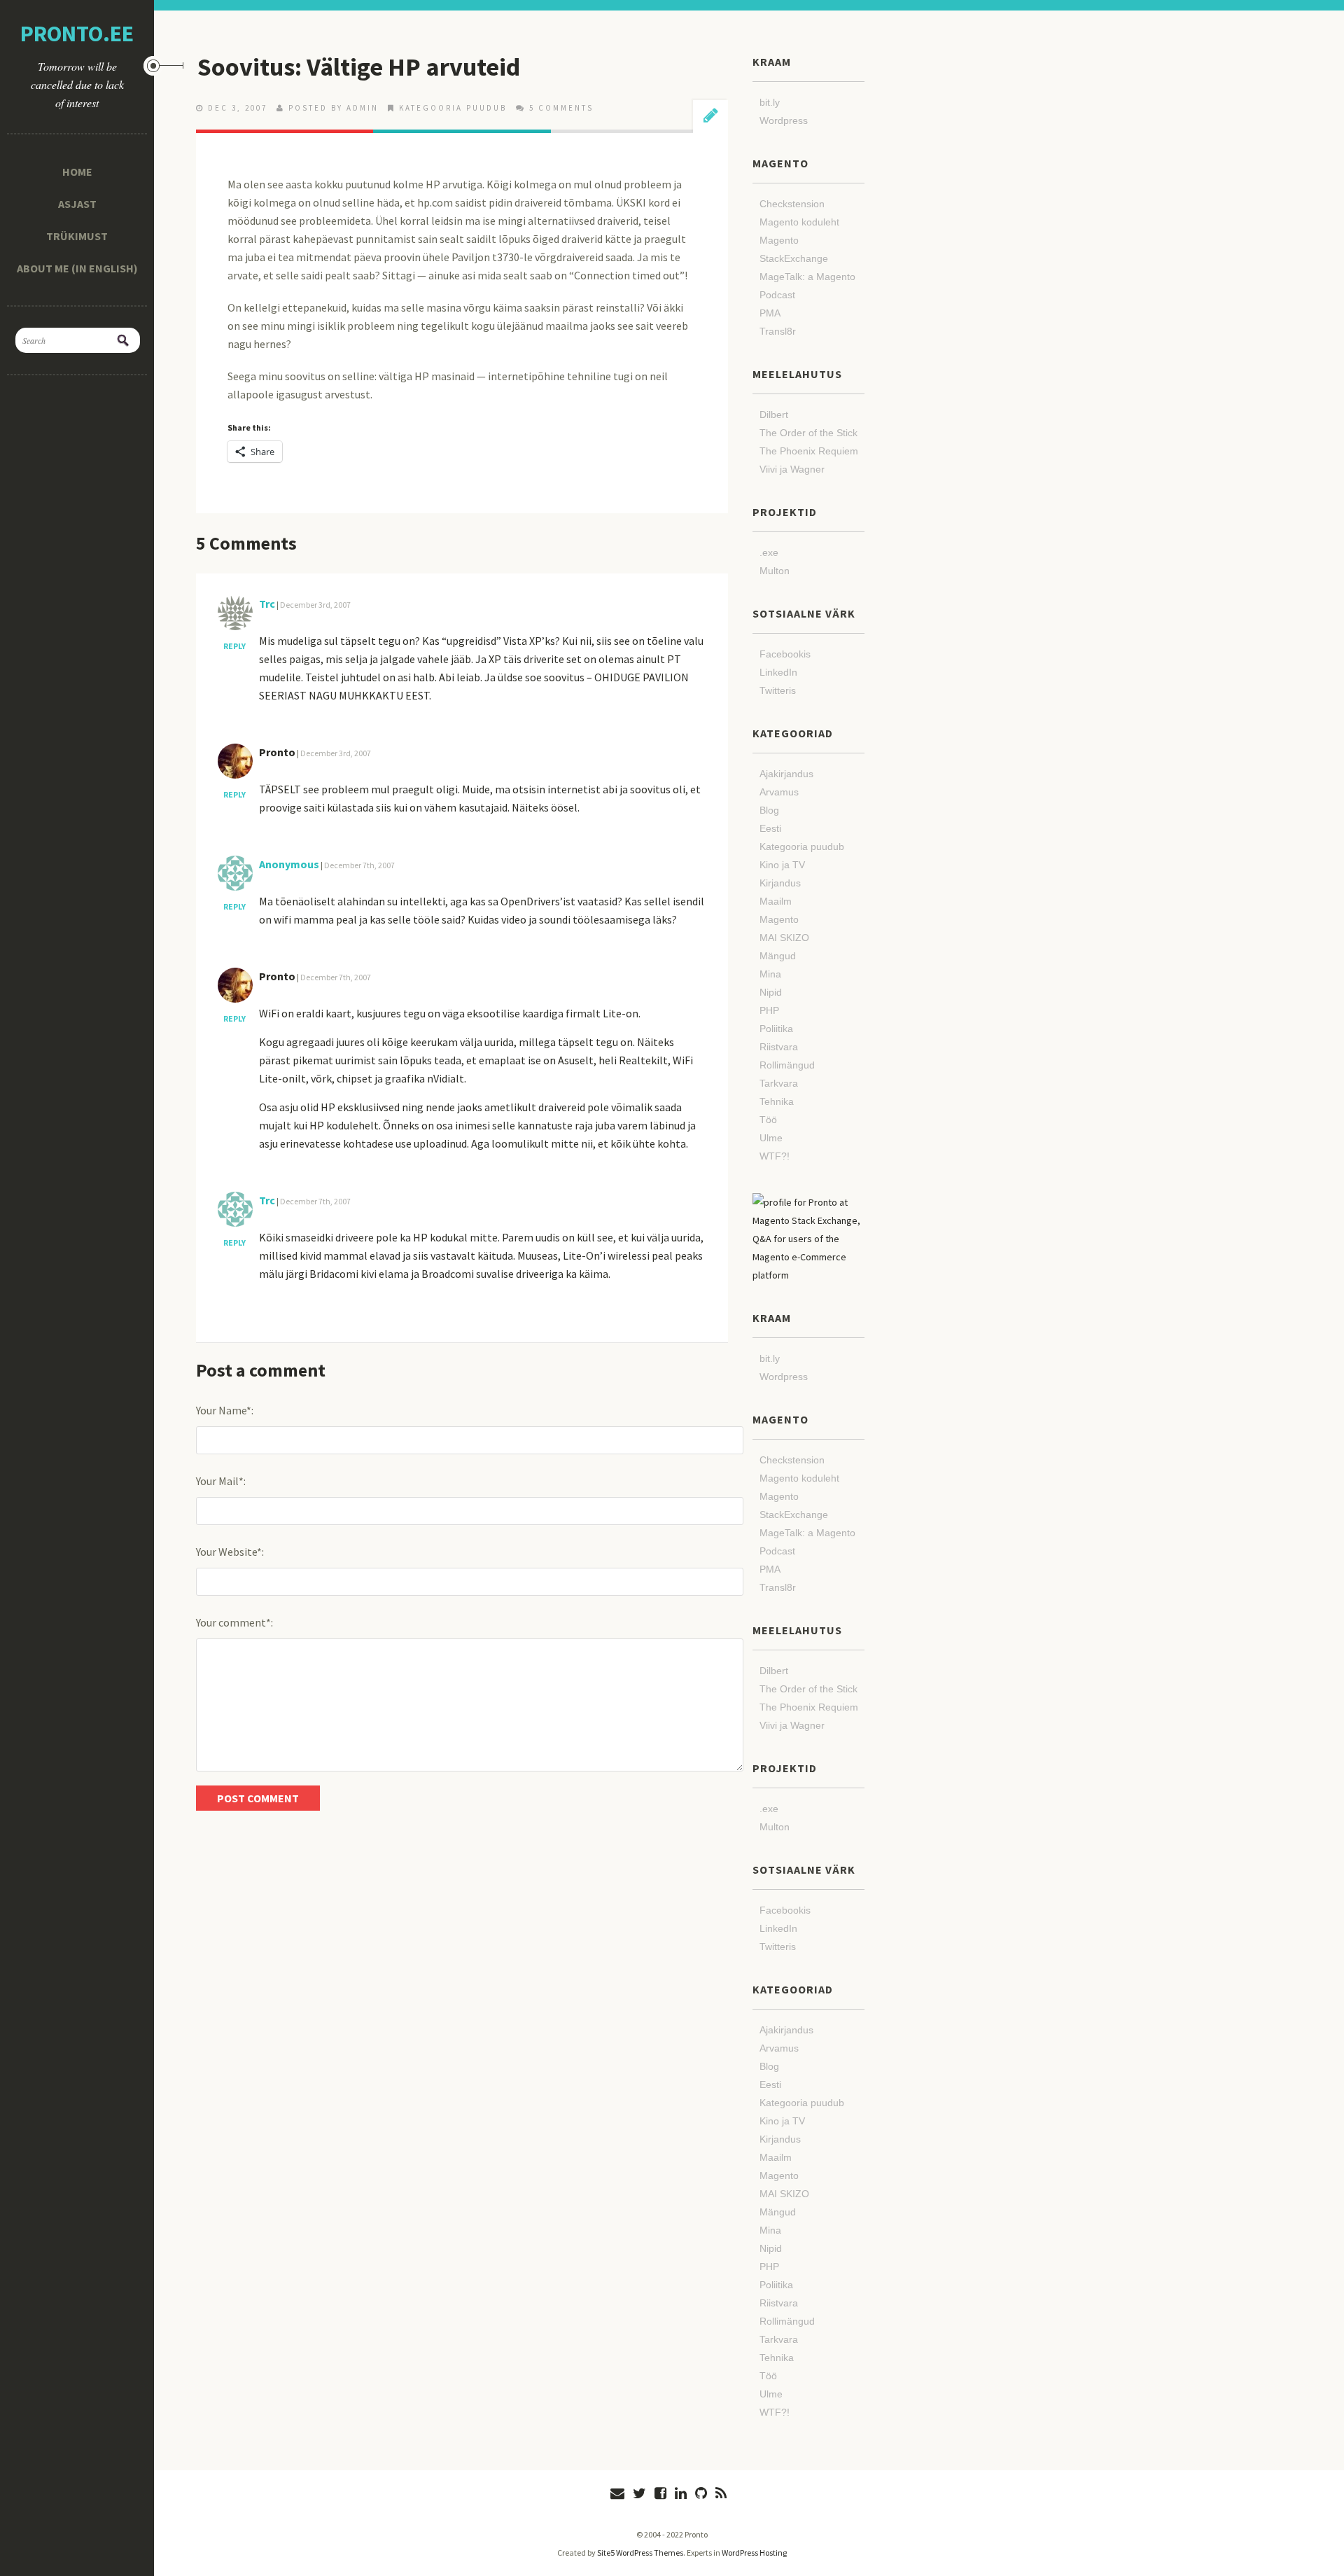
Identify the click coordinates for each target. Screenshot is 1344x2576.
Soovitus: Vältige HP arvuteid (359, 67)
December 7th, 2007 (359, 865)
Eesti (770, 828)
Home (77, 172)
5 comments (561, 108)
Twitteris (778, 690)
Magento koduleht (799, 222)
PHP (769, 1010)
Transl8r (778, 331)
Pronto (277, 752)
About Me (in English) (77, 268)
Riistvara (779, 1047)
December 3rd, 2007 (315, 605)
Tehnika (777, 1101)
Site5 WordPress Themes (640, 2553)
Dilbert (774, 415)
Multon (775, 571)
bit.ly (770, 102)
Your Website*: (230, 1552)
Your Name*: (225, 1410)
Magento (779, 919)
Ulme (771, 1138)
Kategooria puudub (453, 108)
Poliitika (776, 1029)
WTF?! (775, 1156)
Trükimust (77, 236)
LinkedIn (778, 672)
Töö (768, 1120)
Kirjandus (780, 883)
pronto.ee (77, 34)
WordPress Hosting (754, 2553)
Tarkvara (779, 1083)
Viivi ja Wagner (792, 469)
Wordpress (784, 120)
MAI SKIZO (784, 938)
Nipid (771, 992)
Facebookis (785, 654)
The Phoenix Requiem (809, 451)
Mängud (778, 956)
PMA (770, 313)
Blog (769, 810)
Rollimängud (787, 1065)
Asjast (77, 204)
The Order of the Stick (808, 433)
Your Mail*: (221, 1481)
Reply (234, 646)
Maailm (776, 901)
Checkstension (792, 204)
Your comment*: (234, 1622)
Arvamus (779, 792)
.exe (769, 552)
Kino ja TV (782, 865)
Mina (770, 974)
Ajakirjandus (786, 774)
